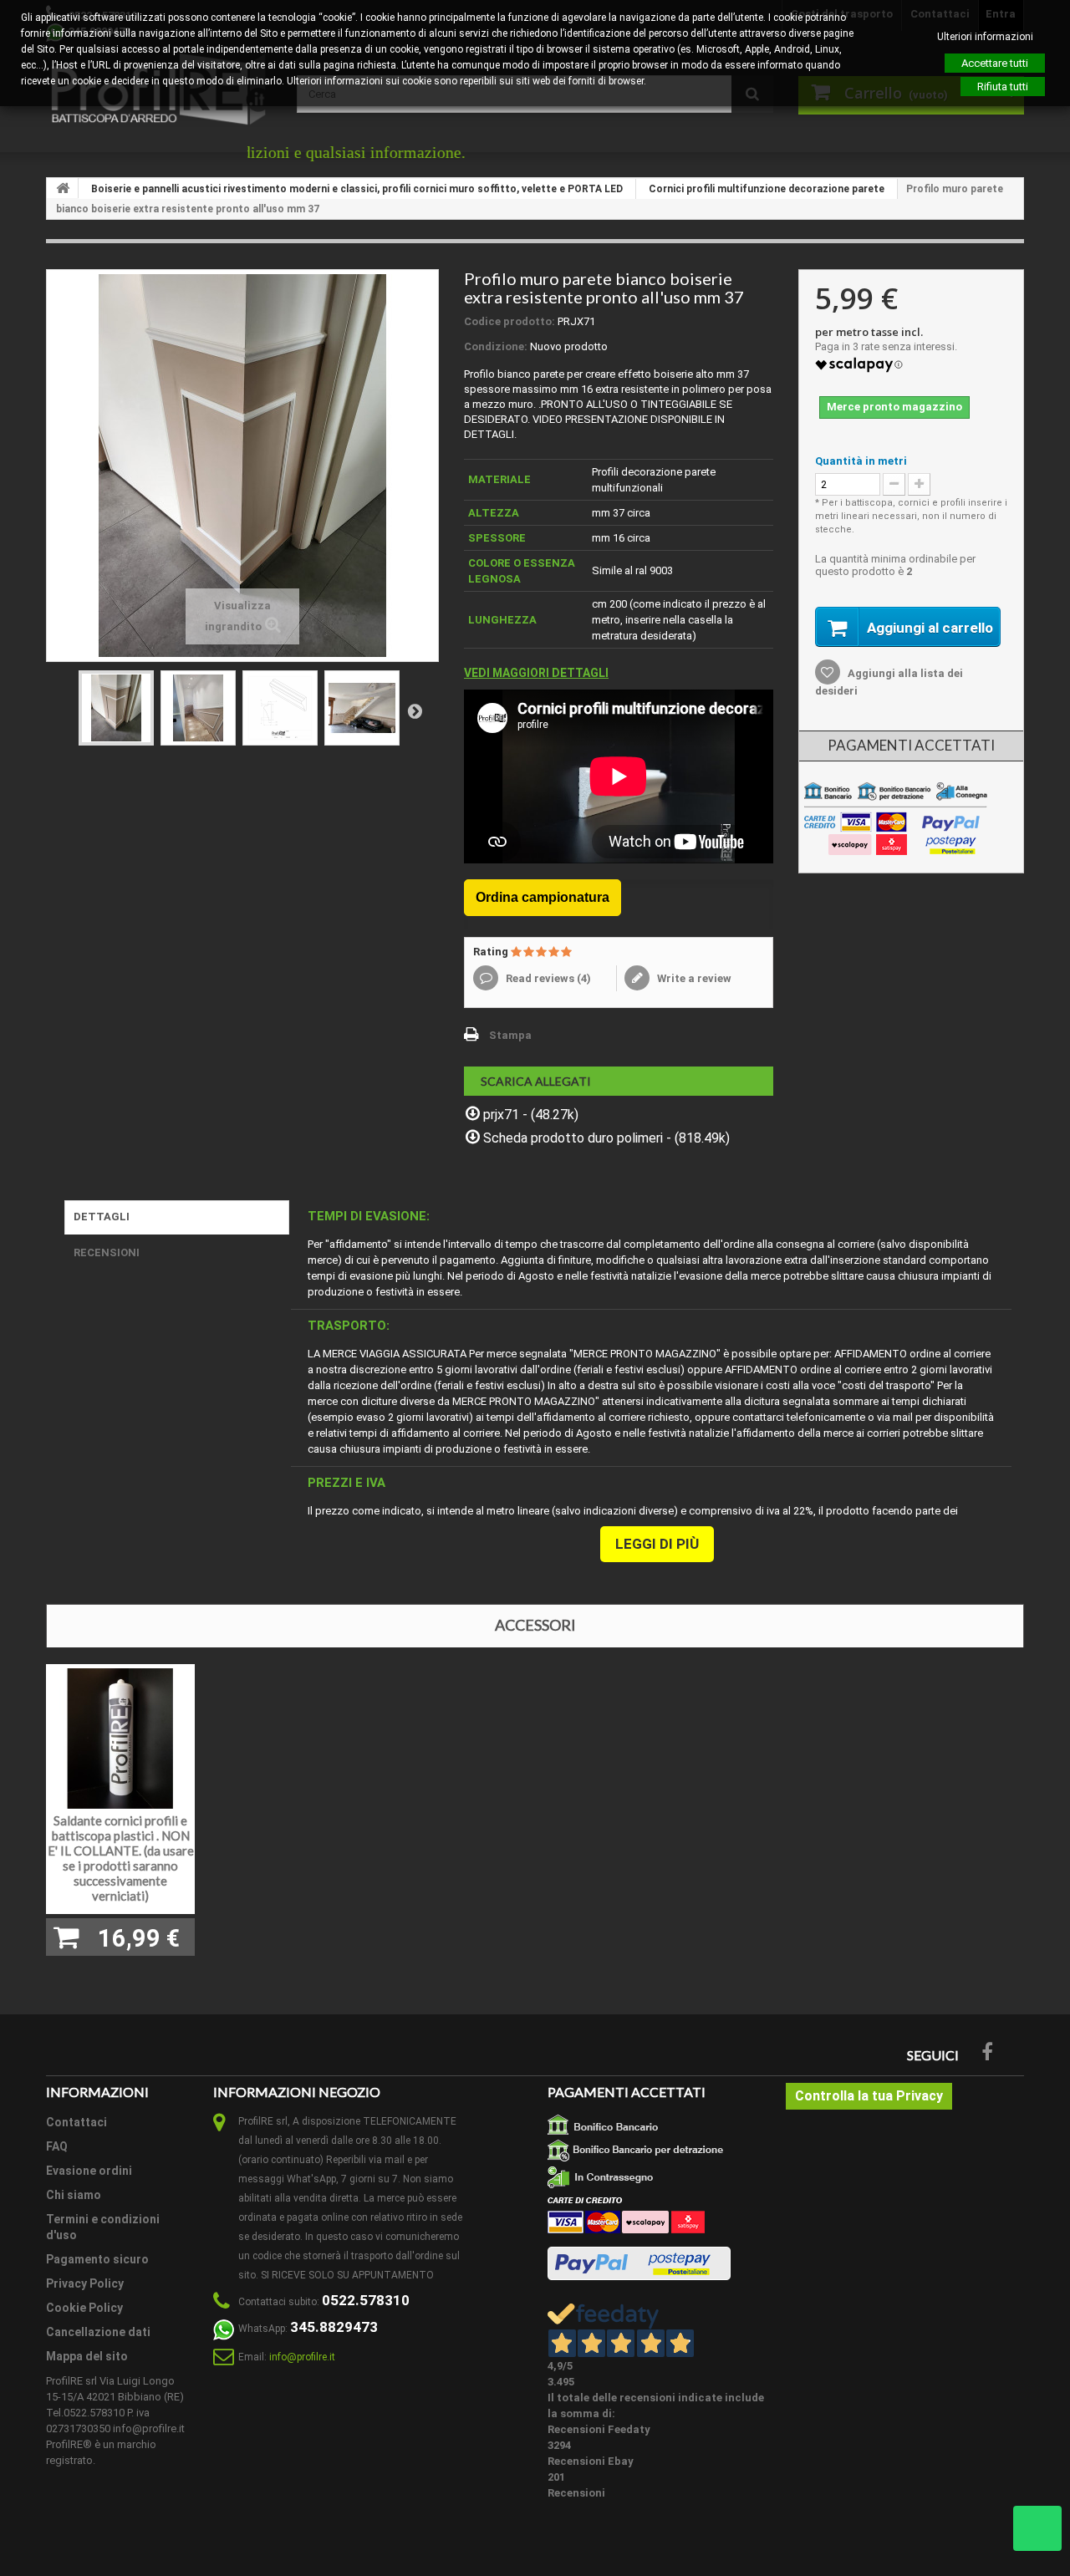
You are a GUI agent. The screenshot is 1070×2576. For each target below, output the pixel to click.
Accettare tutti (995, 63)
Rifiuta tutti (1003, 87)
